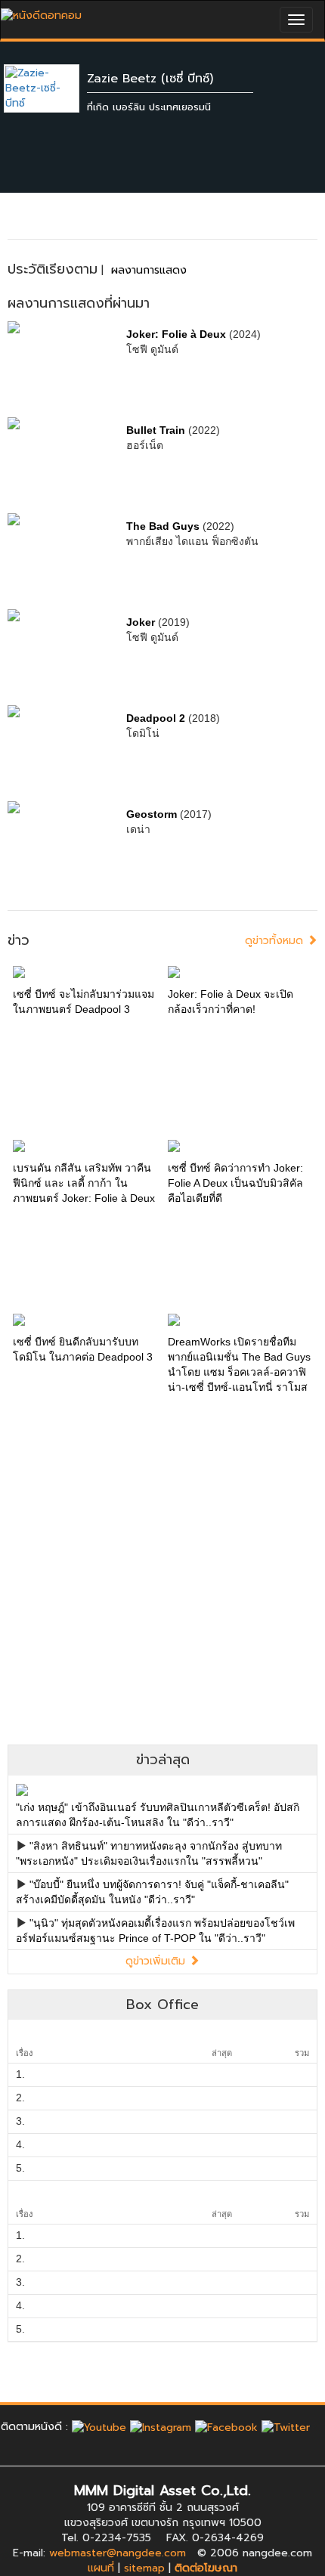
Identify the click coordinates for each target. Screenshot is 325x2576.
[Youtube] (99, 2427)
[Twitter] (286, 2427)
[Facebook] (226, 2427)
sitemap (144, 2568)
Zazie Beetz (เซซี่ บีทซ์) (150, 79)
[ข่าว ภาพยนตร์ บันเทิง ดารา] (41, 12)
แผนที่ (101, 2568)
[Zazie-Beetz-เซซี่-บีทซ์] (53, 88)
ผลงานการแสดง (149, 270)
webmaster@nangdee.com (118, 2553)
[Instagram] (161, 2427)
